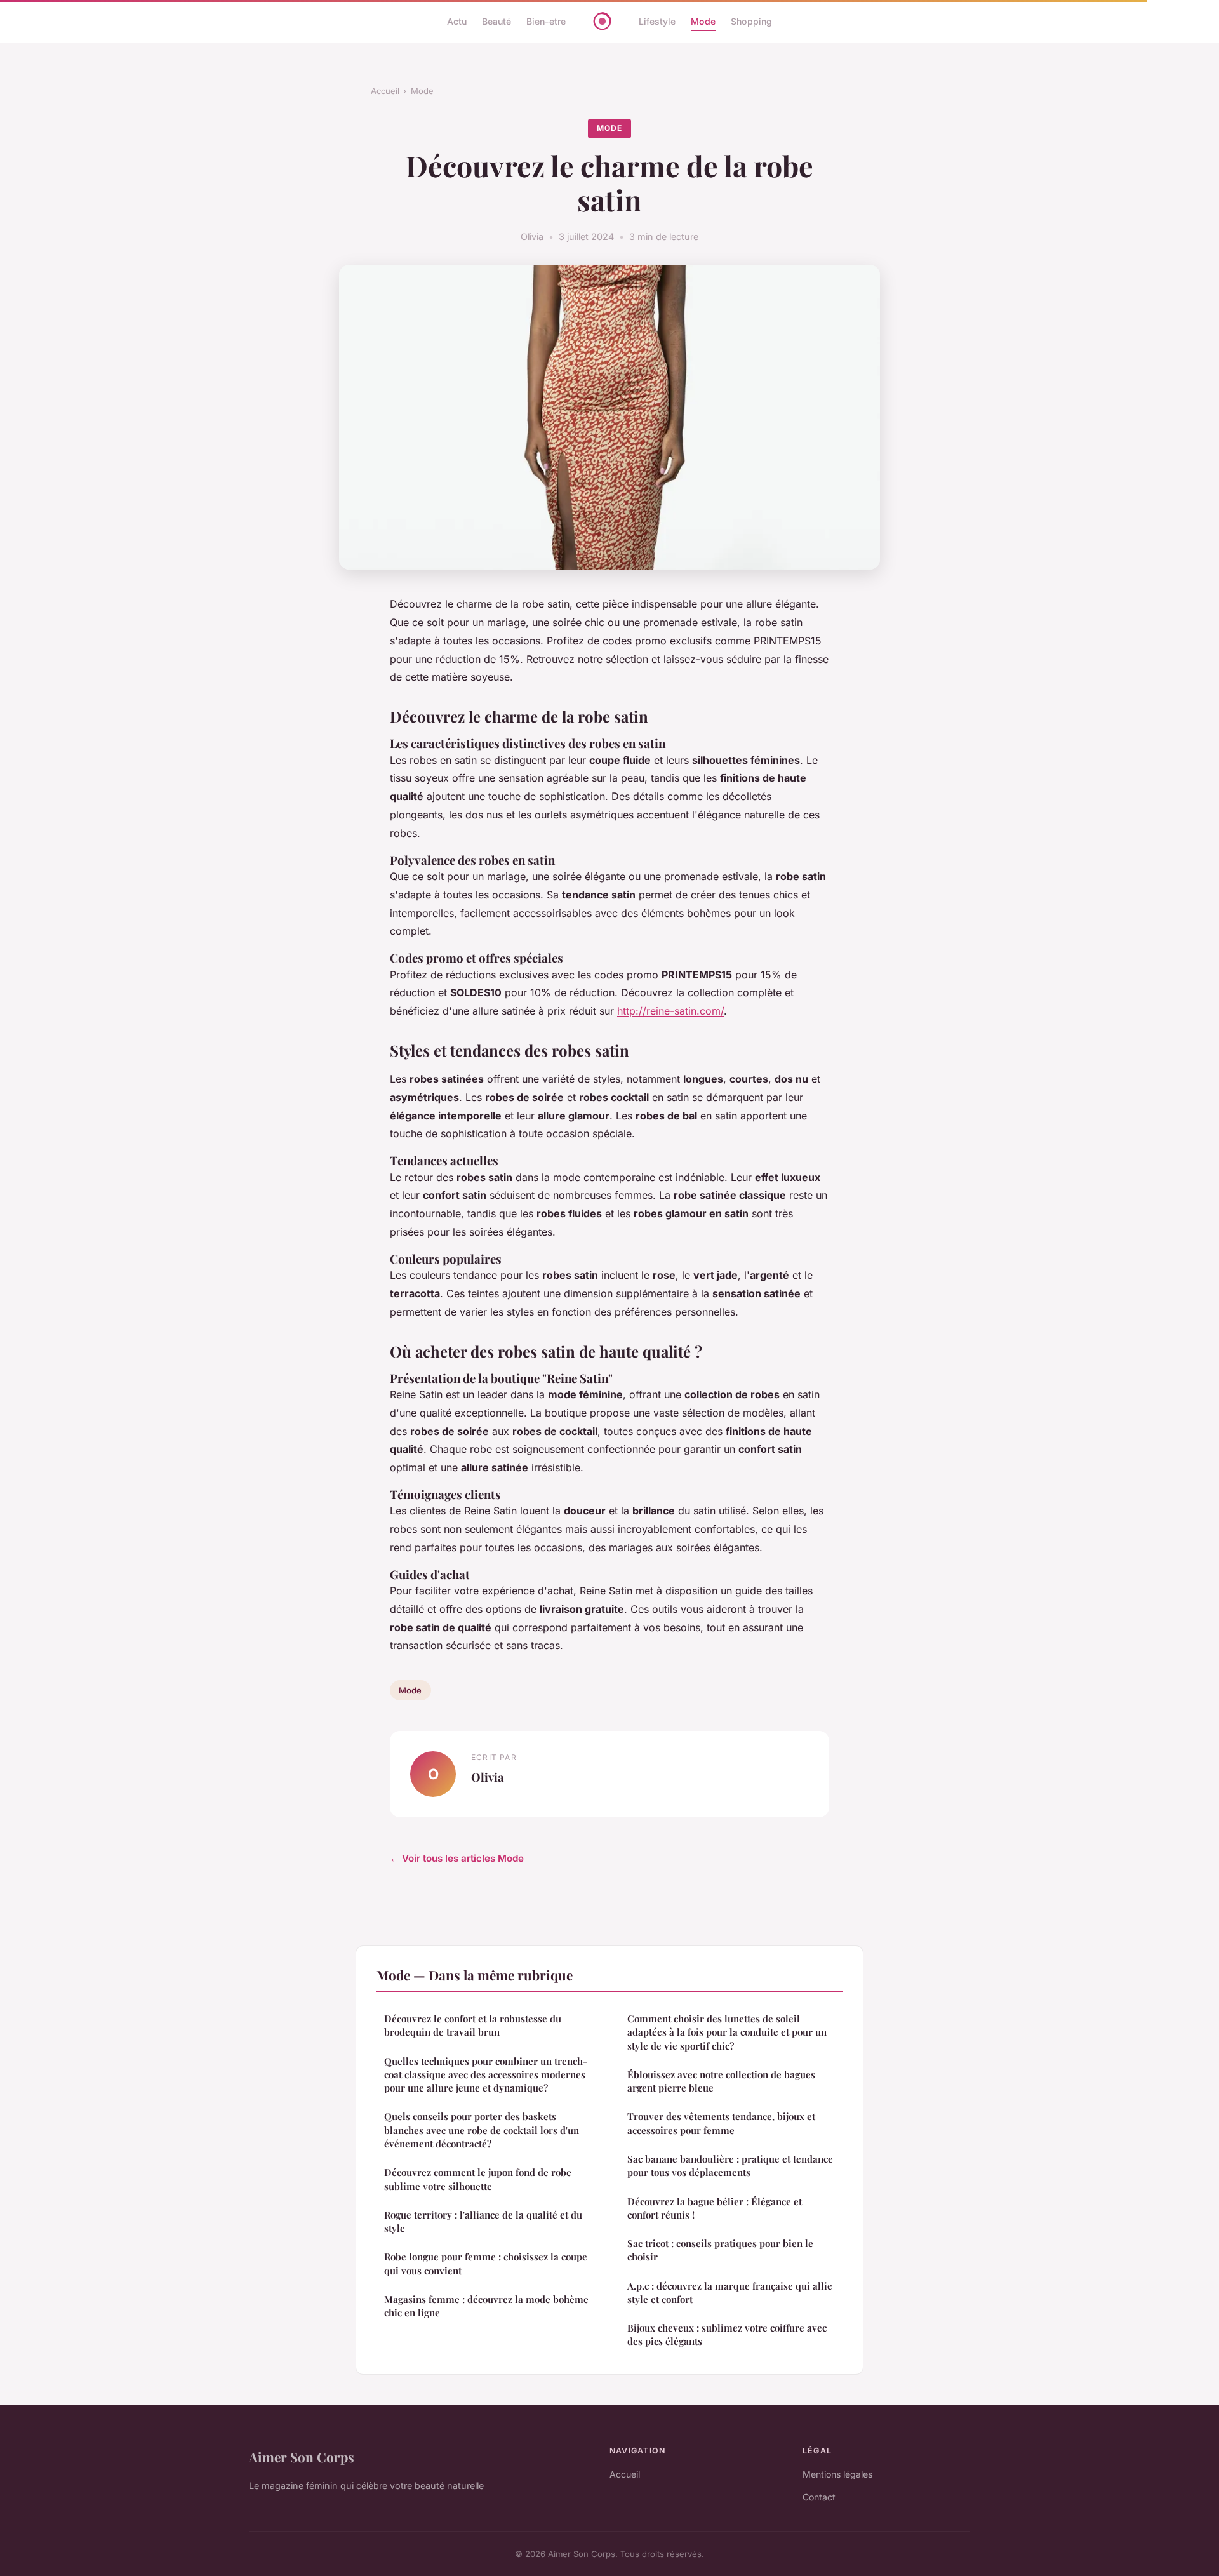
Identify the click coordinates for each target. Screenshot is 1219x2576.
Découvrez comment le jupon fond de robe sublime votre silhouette (478, 2179)
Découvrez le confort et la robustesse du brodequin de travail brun (473, 2025)
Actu (457, 21)
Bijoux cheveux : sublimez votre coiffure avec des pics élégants (727, 2334)
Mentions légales (837, 2474)
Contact (819, 2497)
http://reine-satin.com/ (670, 1011)
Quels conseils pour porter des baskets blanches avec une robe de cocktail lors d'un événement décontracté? (482, 2130)
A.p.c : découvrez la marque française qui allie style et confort (730, 2292)
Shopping (751, 21)
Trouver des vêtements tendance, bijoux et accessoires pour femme (721, 2123)
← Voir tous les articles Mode (457, 1858)
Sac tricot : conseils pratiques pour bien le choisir (720, 2250)
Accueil (385, 91)
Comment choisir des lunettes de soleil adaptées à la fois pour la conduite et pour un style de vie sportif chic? (727, 2032)
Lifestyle (657, 21)
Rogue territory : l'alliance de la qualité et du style (483, 2221)
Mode (703, 21)
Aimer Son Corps (302, 2457)
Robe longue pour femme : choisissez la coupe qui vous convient (486, 2263)
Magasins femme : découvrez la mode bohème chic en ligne (486, 2306)
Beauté (496, 21)
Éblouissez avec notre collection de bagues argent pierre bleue (721, 2081)
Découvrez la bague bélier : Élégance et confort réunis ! (715, 2208)
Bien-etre (546, 21)
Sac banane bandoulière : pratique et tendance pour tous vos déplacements (730, 2166)
